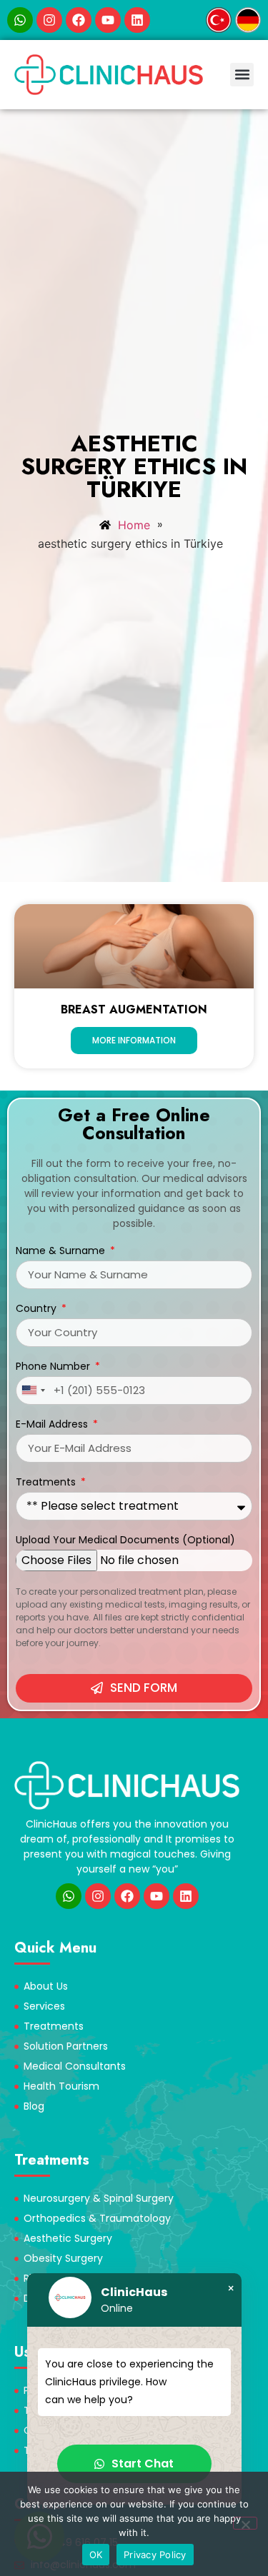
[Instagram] (49, 20)
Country (38, 1309)
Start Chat (143, 2464)
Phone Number (54, 1367)
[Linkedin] (137, 20)
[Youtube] (108, 20)
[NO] (245, 2523)
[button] (242, 75)
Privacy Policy (155, 2555)
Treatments (47, 1483)
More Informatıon (134, 1040)
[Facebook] (79, 20)
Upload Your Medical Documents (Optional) (125, 1541)
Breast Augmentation (134, 1009)
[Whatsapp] (20, 20)
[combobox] (33, 1390)
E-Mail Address (53, 1425)
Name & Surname (62, 1252)
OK (96, 2555)
